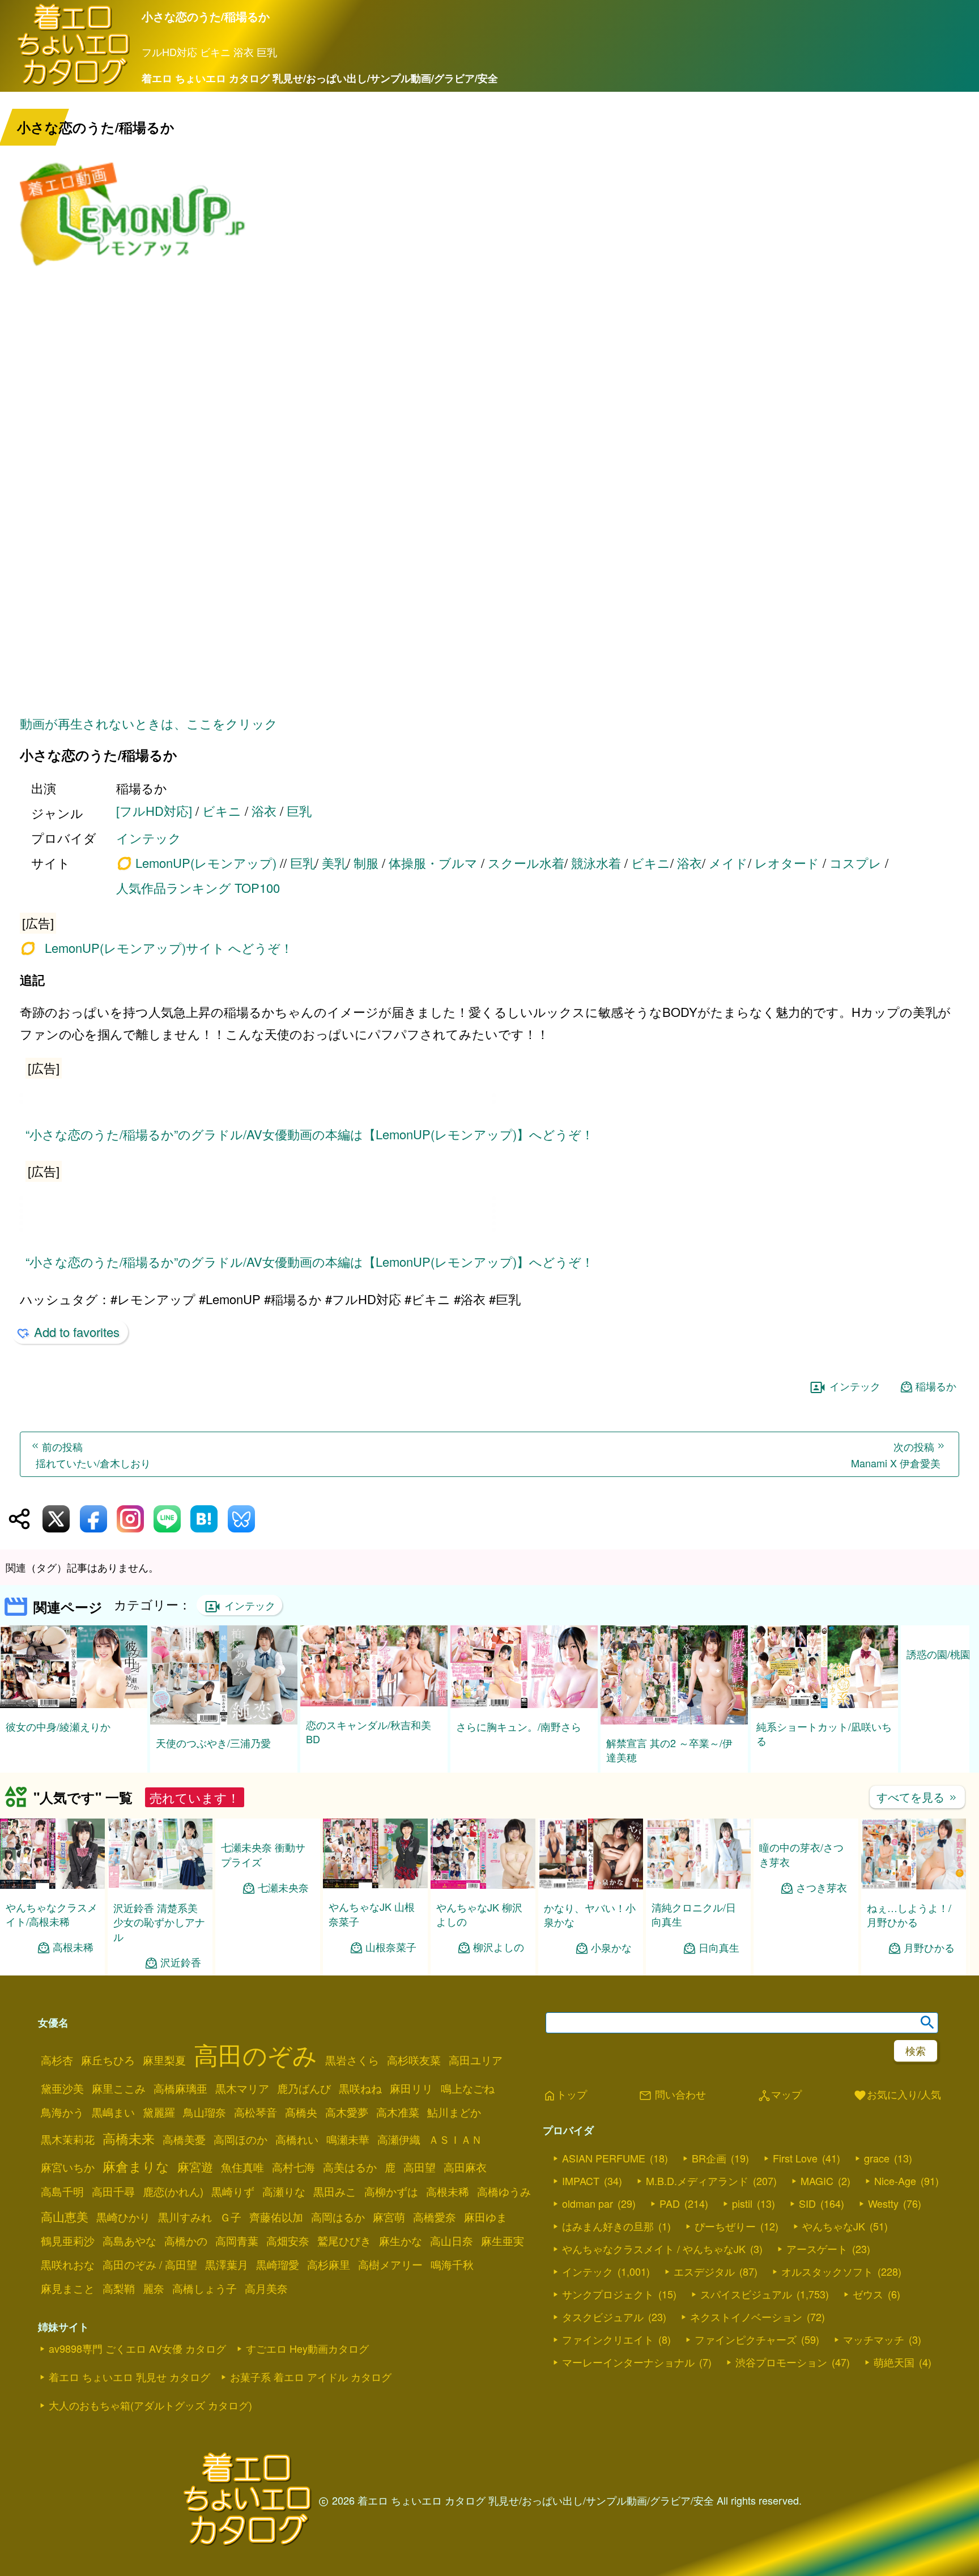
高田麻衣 (465, 2167)
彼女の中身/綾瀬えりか (58, 1726)
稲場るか (936, 1386)
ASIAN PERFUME (604, 2158)
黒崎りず (233, 2191)
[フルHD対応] (154, 810)
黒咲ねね (360, 2088)
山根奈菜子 (391, 1947)
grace (877, 2158)
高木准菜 (398, 2112)
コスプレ (855, 863)
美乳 (334, 863)
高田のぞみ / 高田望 (150, 2264)
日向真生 (719, 1947)
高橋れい (297, 2139)
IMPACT (581, 2181)
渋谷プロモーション (781, 2362)
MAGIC (817, 2181)
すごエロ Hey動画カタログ (307, 2348)
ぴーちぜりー (725, 2226)
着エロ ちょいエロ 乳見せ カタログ (129, 2377)
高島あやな (129, 2241)
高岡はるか (338, 2217)
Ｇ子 (231, 2217)
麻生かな (401, 2241)
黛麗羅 (159, 2112)
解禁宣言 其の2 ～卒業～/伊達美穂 (669, 1750)
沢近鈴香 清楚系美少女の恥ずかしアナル (159, 1922)
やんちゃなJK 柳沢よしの (479, 1914)
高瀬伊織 (399, 2139)
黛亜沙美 (62, 2088)
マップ (780, 2095)
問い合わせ (672, 2095)
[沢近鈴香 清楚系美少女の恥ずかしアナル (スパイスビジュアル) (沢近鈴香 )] (160, 1886)
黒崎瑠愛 (278, 2264)
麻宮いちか (68, 2167)
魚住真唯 (242, 2167)
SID (807, 2203)
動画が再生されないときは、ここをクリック (149, 723)
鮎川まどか (454, 2112)
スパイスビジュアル (746, 2294)
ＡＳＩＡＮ (455, 2139)
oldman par (588, 2203)
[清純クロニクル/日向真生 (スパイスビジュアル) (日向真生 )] (698, 1885)
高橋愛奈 (435, 2217)
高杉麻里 (329, 2264)
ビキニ (222, 810)
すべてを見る (917, 1797)
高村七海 (293, 2167)
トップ (565, 2095)
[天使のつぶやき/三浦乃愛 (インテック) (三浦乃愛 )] (224, 1721)
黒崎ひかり (123, 2217)
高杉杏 (57, 2060)
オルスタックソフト (827, 2271)
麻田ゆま (486, 2217)
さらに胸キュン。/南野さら (519, 1726)
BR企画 (709, 2158)
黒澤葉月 (227, 2264)
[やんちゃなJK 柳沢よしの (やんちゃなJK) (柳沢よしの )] (483, 1885)
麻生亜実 (503, 2241)
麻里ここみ (119, 2088)
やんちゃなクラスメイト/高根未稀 (52, 1914)
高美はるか (350, 2167)
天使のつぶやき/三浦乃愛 (213, 1743)
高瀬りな (284, 2191)
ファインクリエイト (608, 2339)
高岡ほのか (241, 2139)
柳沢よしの (499, 1947)
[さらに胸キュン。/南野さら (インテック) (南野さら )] (524, 1704)
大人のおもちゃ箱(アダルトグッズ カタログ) (150, 2405)
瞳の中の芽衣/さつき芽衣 (801, 1914)
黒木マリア (242, 2088)
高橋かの (186, 2241)
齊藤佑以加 (276, 2217)
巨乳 (299, 810)
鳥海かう (62, 2112)
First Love (795, 2158)
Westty (883, 2203)
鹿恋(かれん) (173, 2191)
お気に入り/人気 (897, 2095)
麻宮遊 (195, 2166)
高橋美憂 (184, 2139)
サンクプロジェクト (608, 2294)
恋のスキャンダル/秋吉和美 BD (369, 1732)
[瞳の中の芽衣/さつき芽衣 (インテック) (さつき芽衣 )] (806, 1885)
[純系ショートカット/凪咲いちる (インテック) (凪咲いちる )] (824, 1704)
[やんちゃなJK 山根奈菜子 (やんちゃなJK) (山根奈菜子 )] (375, 1885)
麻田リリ (411, 2088)
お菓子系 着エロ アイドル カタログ (311, 2377)
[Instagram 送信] (130, 1519)
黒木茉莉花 (68, 2139)
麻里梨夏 (164, 2060)
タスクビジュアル (603, 2317)
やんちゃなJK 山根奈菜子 (372, 1913)
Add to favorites (77, 1332)
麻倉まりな (136, 2166)
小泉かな (611, 1947)
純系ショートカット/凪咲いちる (824, 1733)
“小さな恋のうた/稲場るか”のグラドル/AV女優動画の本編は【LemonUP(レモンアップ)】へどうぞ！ (310, 1134)
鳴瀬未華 (348, 2139)
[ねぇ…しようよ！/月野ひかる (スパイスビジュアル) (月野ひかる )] (914, 1886)
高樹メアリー (390, 2264)
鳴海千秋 (452, 2264)
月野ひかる (929, 1947)
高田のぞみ (256, 2054)
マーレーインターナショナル (628, 2362)
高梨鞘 (119, 2288)
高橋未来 (129, 2138)
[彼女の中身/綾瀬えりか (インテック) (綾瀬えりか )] (74, 1704)
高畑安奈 (288, 2241)
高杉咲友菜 (414, 2060)
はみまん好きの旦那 (608, 2226)
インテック (149, 838)
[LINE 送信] (167, 1519)
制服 (366, 863)
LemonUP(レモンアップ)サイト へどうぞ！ (169, 948)
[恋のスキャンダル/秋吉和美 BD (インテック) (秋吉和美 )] (374, 1703)
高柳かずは (391, 2191)
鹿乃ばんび (304, 2088)
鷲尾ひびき (344, 2241)
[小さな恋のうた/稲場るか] (490, 921)
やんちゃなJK (834, 2226)
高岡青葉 (237, 2241)
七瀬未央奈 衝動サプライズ (263, 1854)
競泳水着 (596, 863)
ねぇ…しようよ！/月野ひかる (909, 1915)
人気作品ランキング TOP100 (198, 887)
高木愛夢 (347, 2112)
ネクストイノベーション (746, 2317)
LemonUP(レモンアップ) (206, 863)
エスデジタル (704, 2271)
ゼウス (868, 2294)
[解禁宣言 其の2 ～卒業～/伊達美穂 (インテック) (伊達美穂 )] (674, 1721)
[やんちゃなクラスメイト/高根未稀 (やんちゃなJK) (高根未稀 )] (52, 1885)
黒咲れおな (68, 2264)
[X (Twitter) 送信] (56, 1519)
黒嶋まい (113, 2112)
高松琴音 (256, 2112)
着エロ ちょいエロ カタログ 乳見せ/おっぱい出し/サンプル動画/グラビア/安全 (320, 78)
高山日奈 (452, 2241)
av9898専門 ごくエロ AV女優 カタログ (137, 2348)
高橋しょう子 (205, 2288)
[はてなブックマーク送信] (204, 1519)
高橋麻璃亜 (180, 2088)
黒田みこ (335, 2191)
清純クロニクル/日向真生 (694, 1914)
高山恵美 (65, 2216)
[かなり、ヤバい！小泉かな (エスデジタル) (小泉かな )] (591, 1886)
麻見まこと (68, 2288)
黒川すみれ (185, 2217)
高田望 (420, 2167)
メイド (728, 863)
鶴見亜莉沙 (68, 2241)
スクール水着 (526, 863)
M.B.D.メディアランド (697, 2181)
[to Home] (74, 84)
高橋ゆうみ (504, 2191)
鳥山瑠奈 (205, 2112)
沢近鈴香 (181, 1962)
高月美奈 (266, 2288)
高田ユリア (476, 2060)
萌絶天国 (894, 2362)
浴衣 (264, 810)
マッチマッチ (874, 2339)
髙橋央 (301, 2112)
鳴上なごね (468, 2088)
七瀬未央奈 (283, 1887)
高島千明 (62, 2191)
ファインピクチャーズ (746, 2339)
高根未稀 (73, 1947)
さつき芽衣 (821, 1947)
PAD (670, 2203)
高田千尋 (113, 2191)
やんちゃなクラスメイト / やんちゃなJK (654, 2249)
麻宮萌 (389, 2217)
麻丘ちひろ (108, 2060)
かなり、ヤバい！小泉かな (590, 1915)
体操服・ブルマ (433, 863)
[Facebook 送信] (93, 1519)
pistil (742, 2203)
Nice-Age (895, 2181)
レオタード (787, 863)
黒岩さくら (352, 2060)
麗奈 (154, 2288)
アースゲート (817, 2249)
